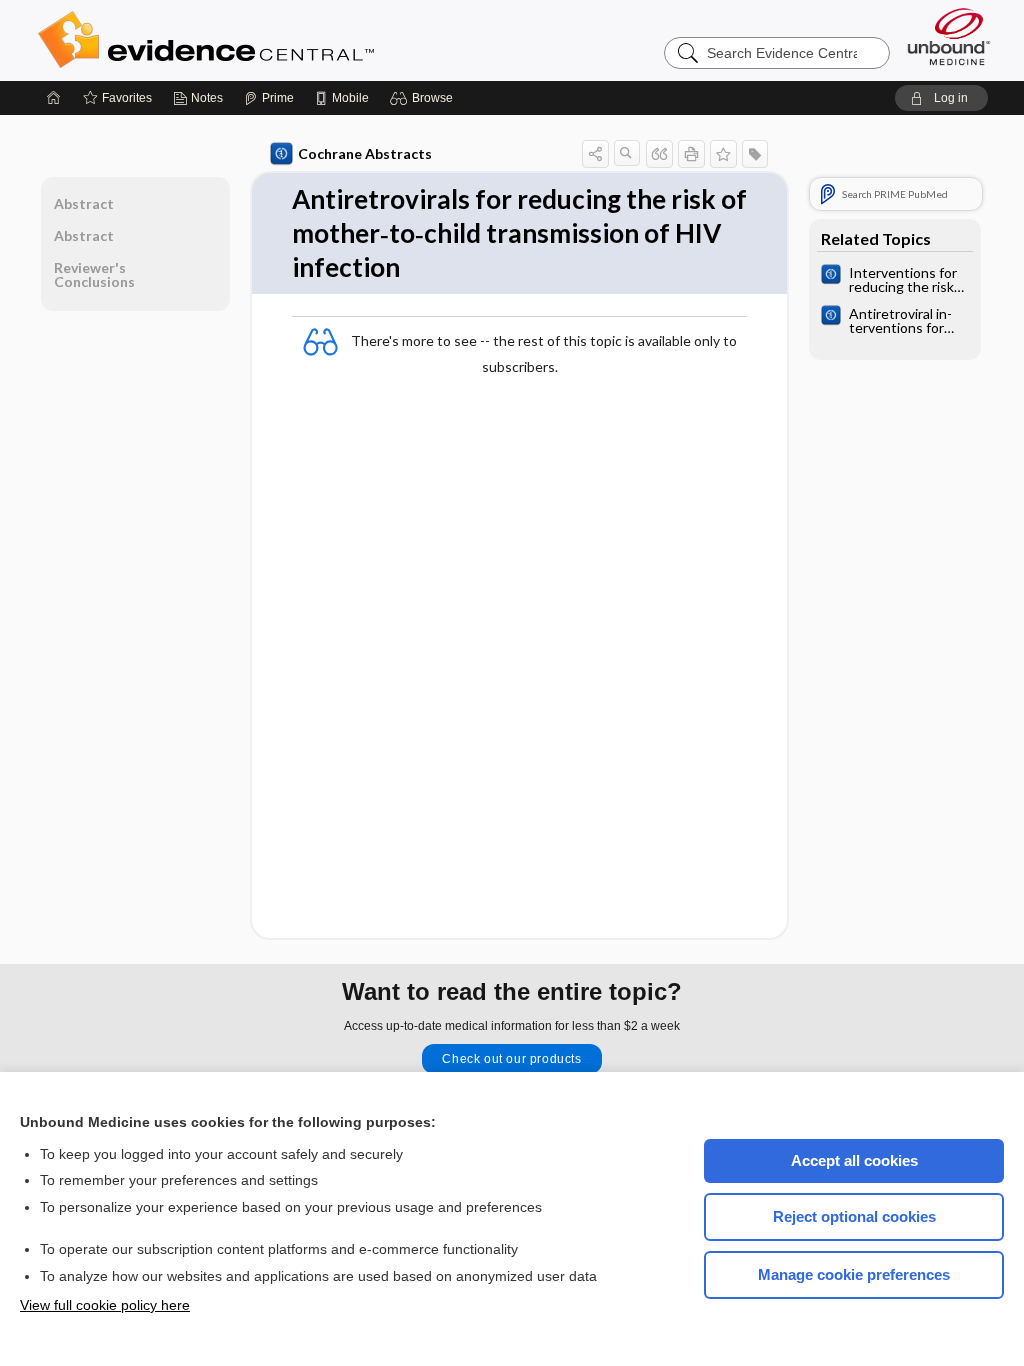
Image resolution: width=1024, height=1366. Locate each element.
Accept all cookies (854, 1160)
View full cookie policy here (105, 1305)
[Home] (54, 98)
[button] (424, 98)
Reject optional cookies (854, 1216)
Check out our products (511, 1059)
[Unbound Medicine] (949, 36)
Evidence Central (286, 40)
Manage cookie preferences (854, 1274)
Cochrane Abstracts (365, 153)
